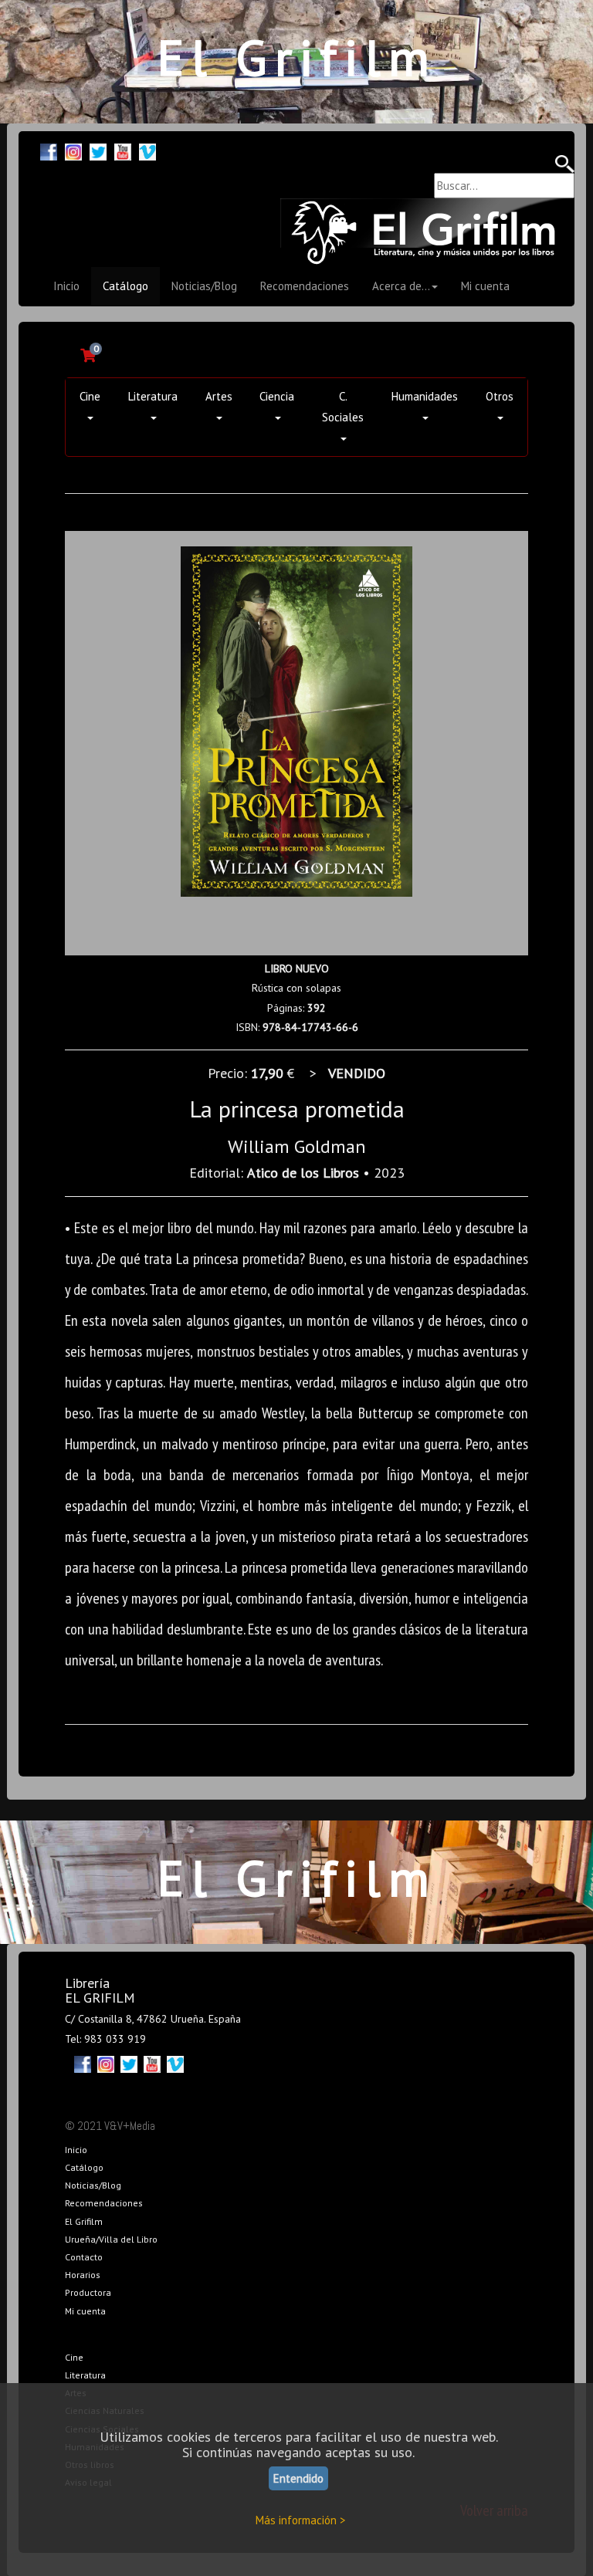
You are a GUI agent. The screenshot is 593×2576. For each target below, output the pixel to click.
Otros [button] (500, 396)
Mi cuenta (485, 286)
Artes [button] (219, 396)
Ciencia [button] (277, 396)
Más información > (301, 2520)
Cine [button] (90, 396)
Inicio (66, 286)
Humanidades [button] (425, 396)
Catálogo (125, 286)
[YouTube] (123, 150)
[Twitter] (98, 150)
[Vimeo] (147, 150)
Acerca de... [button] (401, 286)
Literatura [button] (153, 396)
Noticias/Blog (204, 286)
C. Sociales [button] (343, 407)
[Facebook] (49, 150)
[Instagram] (73, 150)
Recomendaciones (305, 286)
